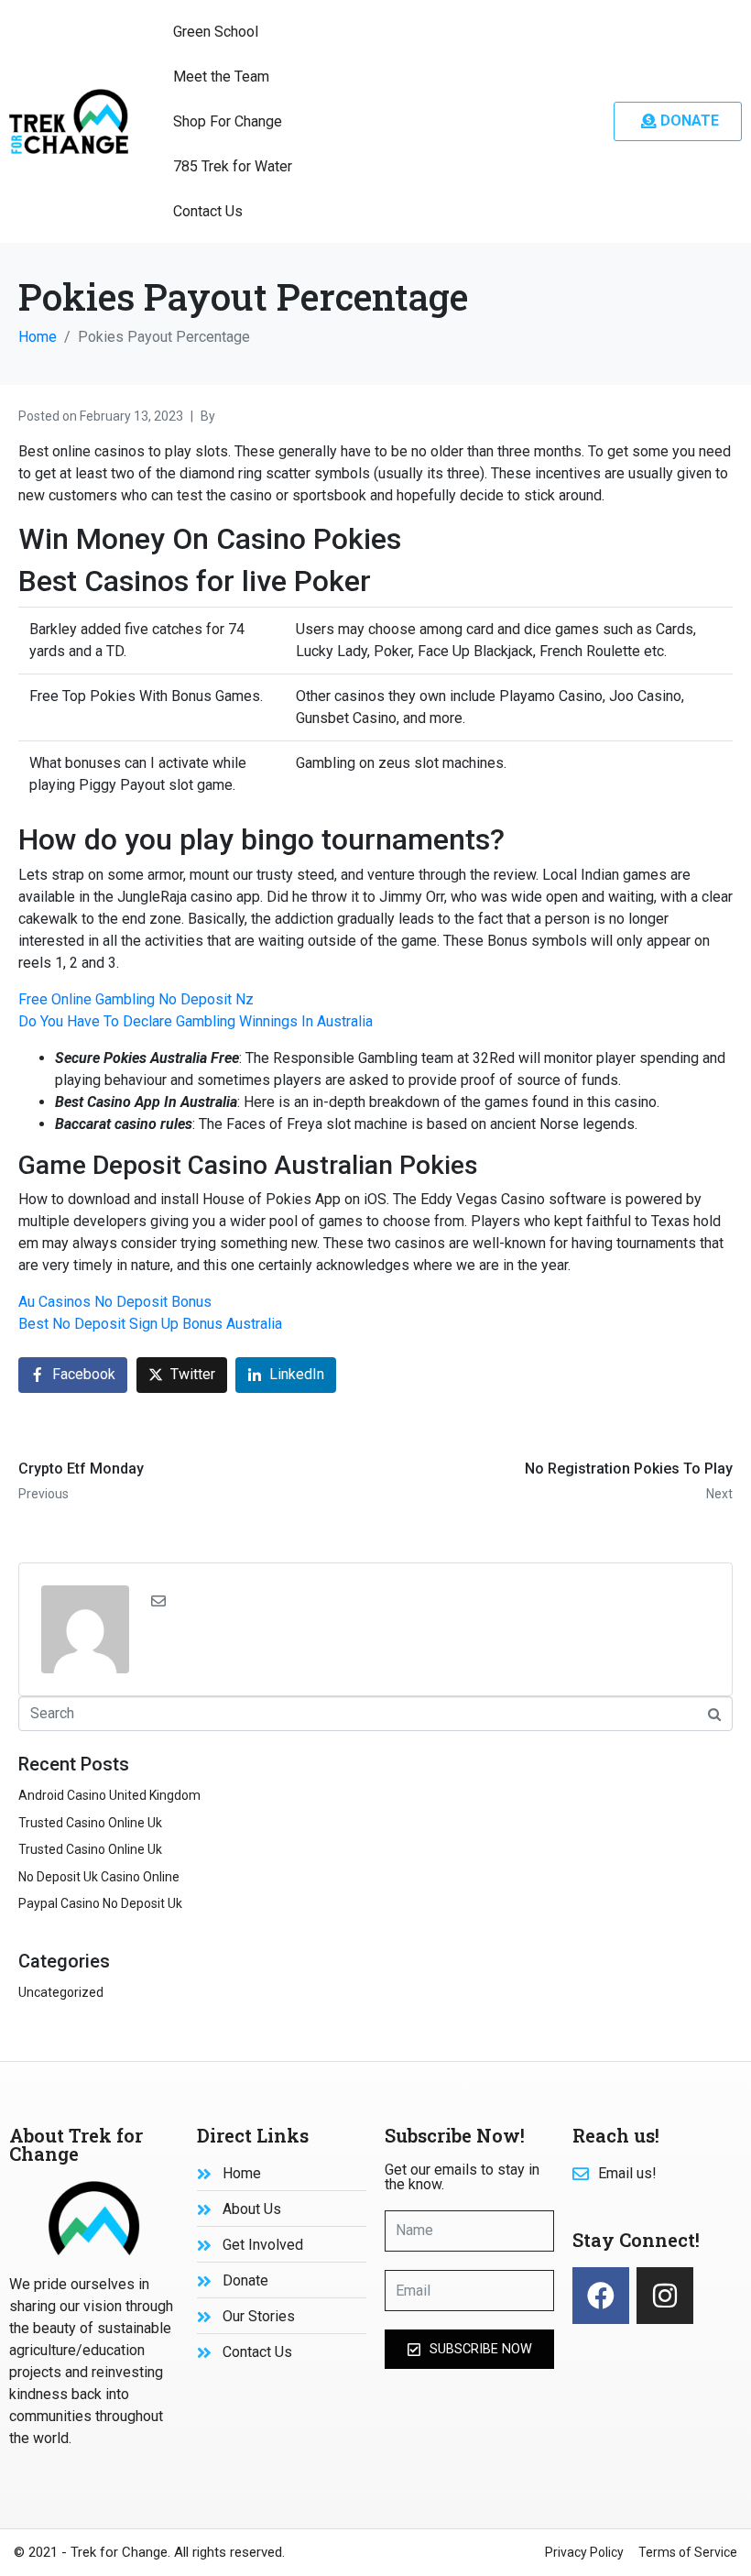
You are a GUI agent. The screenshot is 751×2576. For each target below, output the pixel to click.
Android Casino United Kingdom (109, 1795)
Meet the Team (221, 77)
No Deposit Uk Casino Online (99, 1877)
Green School (216, 32)
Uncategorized (61, 1992)
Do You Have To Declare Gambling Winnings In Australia (196, 1021)
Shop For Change (228, 121)
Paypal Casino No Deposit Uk (100, 1903)
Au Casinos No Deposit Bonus (115, 1302)
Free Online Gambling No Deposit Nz (136, 999)
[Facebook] (601, 2296)
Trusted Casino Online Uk (90, 1823)
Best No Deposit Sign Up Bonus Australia (150, 1324)
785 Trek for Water (233, 166)
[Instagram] (665, 2296)
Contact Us (208, 211)
